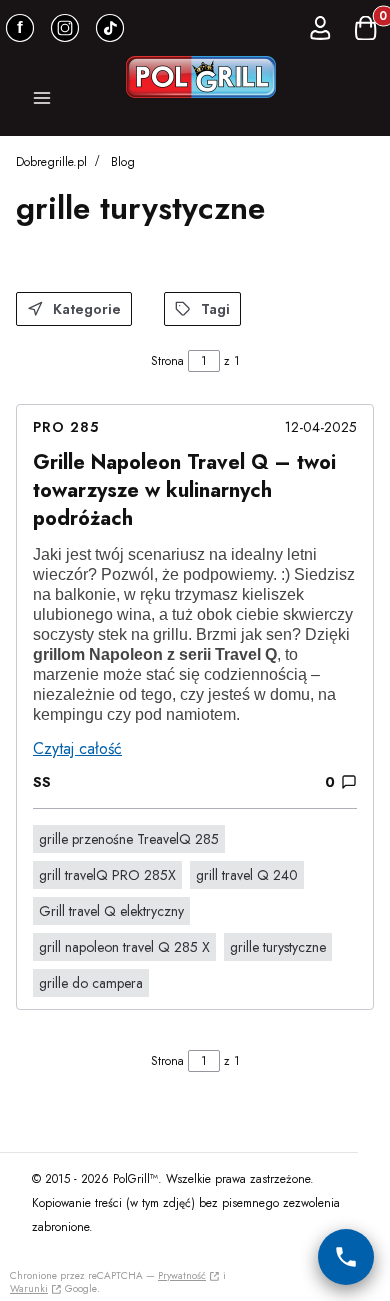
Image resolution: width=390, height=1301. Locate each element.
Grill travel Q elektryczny (111, 911)
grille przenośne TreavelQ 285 (129, 839)
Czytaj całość (77, 748)
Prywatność (182, 1275)
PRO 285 (66, 427)
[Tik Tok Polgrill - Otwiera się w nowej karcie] (110, 28)
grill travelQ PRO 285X (107, 875)
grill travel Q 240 (247, 875)
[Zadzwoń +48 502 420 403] (346, 1257)
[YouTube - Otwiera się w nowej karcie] (65, 28)
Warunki (29, 1288)
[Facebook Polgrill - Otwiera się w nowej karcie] (20, 28)
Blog (123, 162)
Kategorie (87, 309)
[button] (42, 101)
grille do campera (91, 983)
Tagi (215, 309)
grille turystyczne (278, 947)
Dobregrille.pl (51, 162)
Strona (167, 361)
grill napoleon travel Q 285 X (124, 947)
